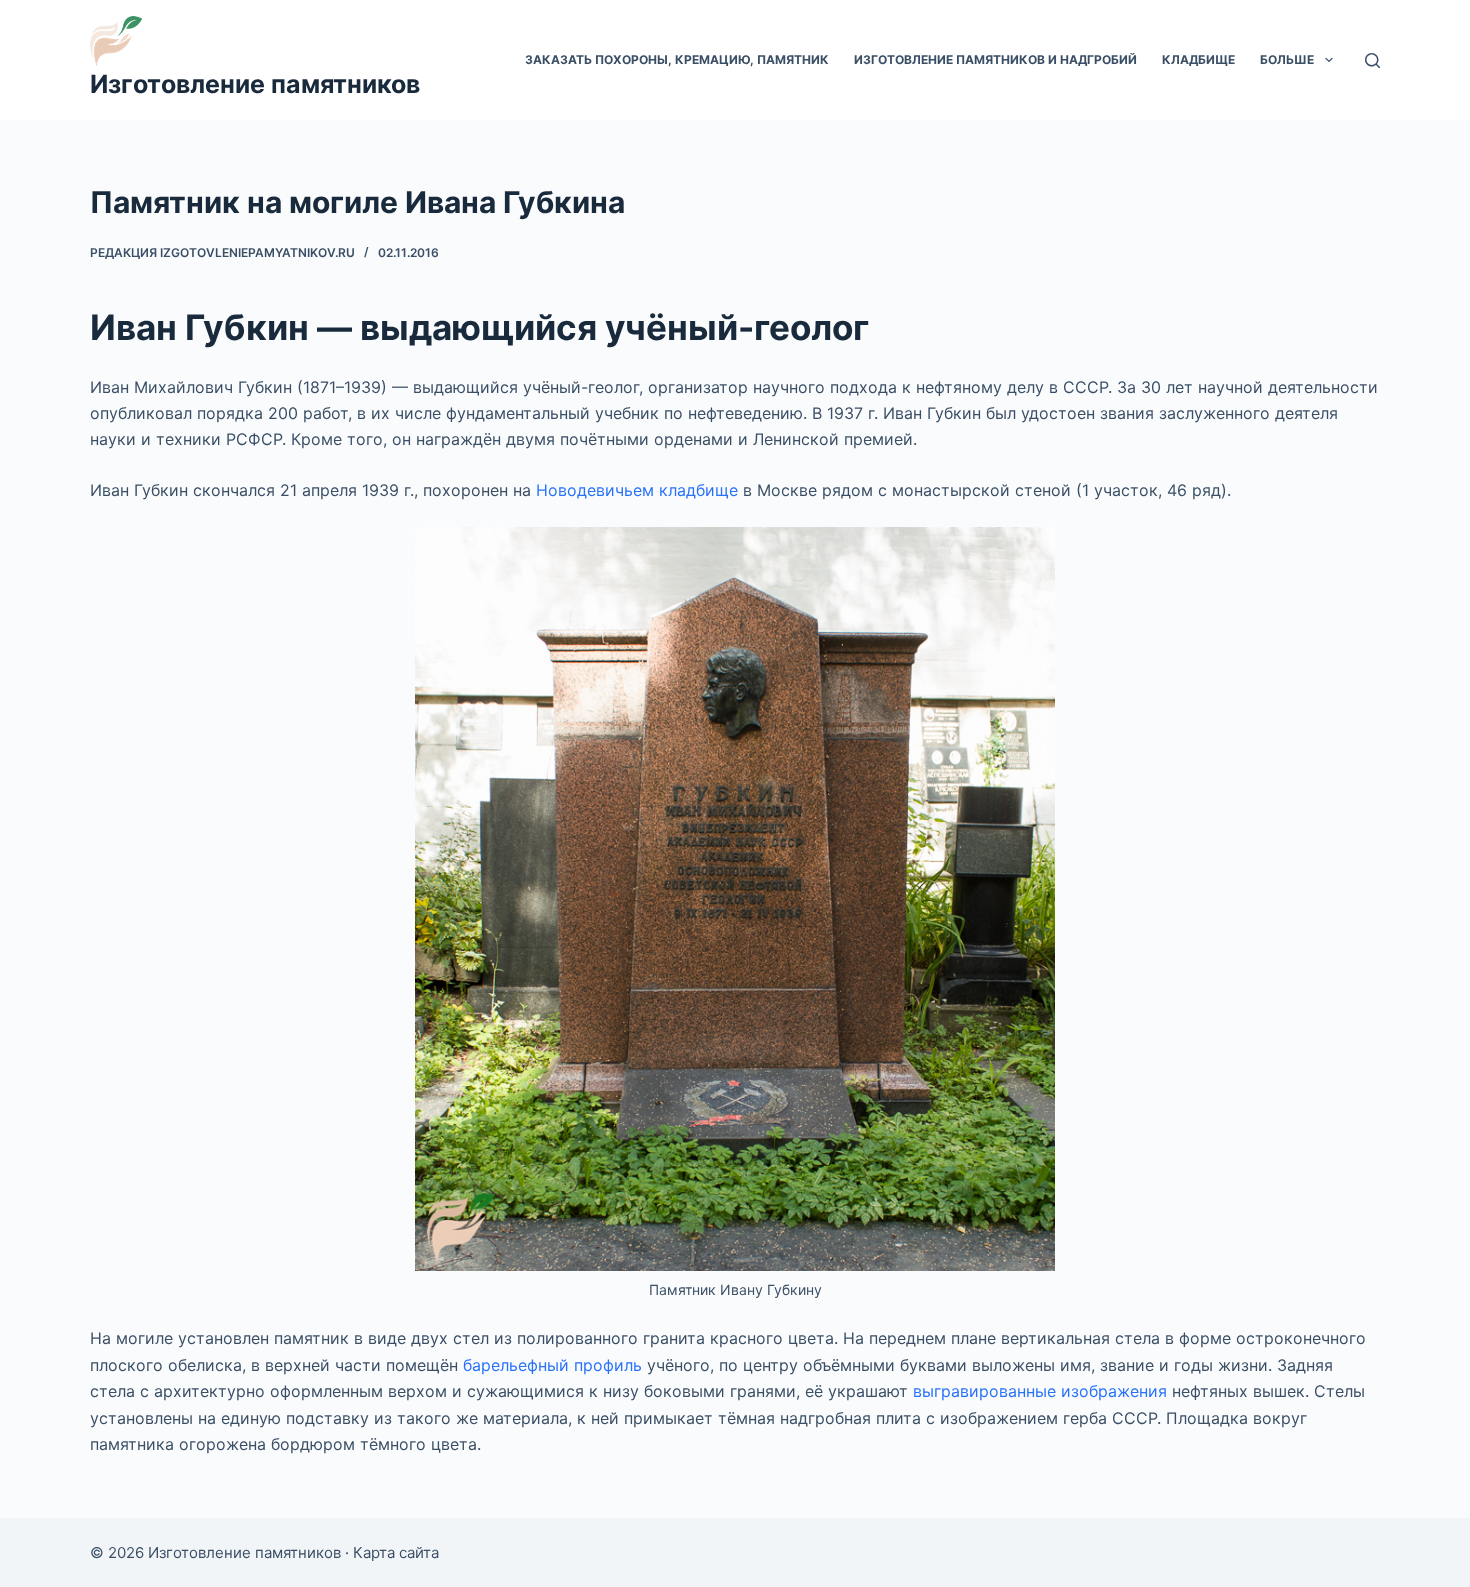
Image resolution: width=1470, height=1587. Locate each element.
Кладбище (1198, 59)
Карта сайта (396, 1552)
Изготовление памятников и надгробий (995, 59)
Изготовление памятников (255, 84)
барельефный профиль (552, 1365)
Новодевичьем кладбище (637, 490)
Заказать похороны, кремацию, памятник (677, 59)
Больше (1287, 59)
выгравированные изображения (1040, 1391)
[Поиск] (1372, 60)
